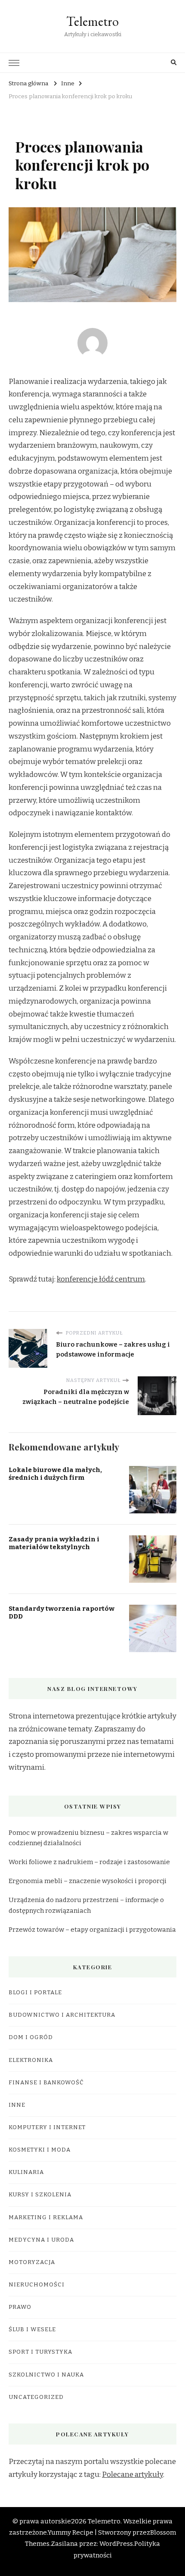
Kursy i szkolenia (40, 2195)
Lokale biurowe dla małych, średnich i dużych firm (55, 1474)
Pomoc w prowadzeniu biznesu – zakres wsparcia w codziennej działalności (88, 1838)
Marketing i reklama (46, 2217)
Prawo (20, 2307)
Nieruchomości (37, 2285)
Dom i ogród (31, 2037)
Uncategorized (36, 2397)
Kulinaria (26, 2172)
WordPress (116, 2544)
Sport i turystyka (40, 2352)
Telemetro (92, 21)
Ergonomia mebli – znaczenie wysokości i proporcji (88, 1881)
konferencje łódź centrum (101, 1279)
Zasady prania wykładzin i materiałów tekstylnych (54, 1543)
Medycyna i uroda (41, 2240)
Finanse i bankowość (46, 2083)
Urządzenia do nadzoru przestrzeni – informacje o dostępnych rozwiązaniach (86, 1905)
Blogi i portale (35, 1993)
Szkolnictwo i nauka (46, 2375)
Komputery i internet (47, 2127)
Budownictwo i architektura (62, 2015)
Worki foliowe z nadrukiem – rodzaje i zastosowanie (89, 1862)
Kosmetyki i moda (40, 2150)
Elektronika (31, 2060)
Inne (17, 2105)
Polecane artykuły (133, 2475)
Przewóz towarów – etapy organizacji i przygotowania (92, 1930)
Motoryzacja (32, 2262)
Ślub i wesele (32, 2330)
